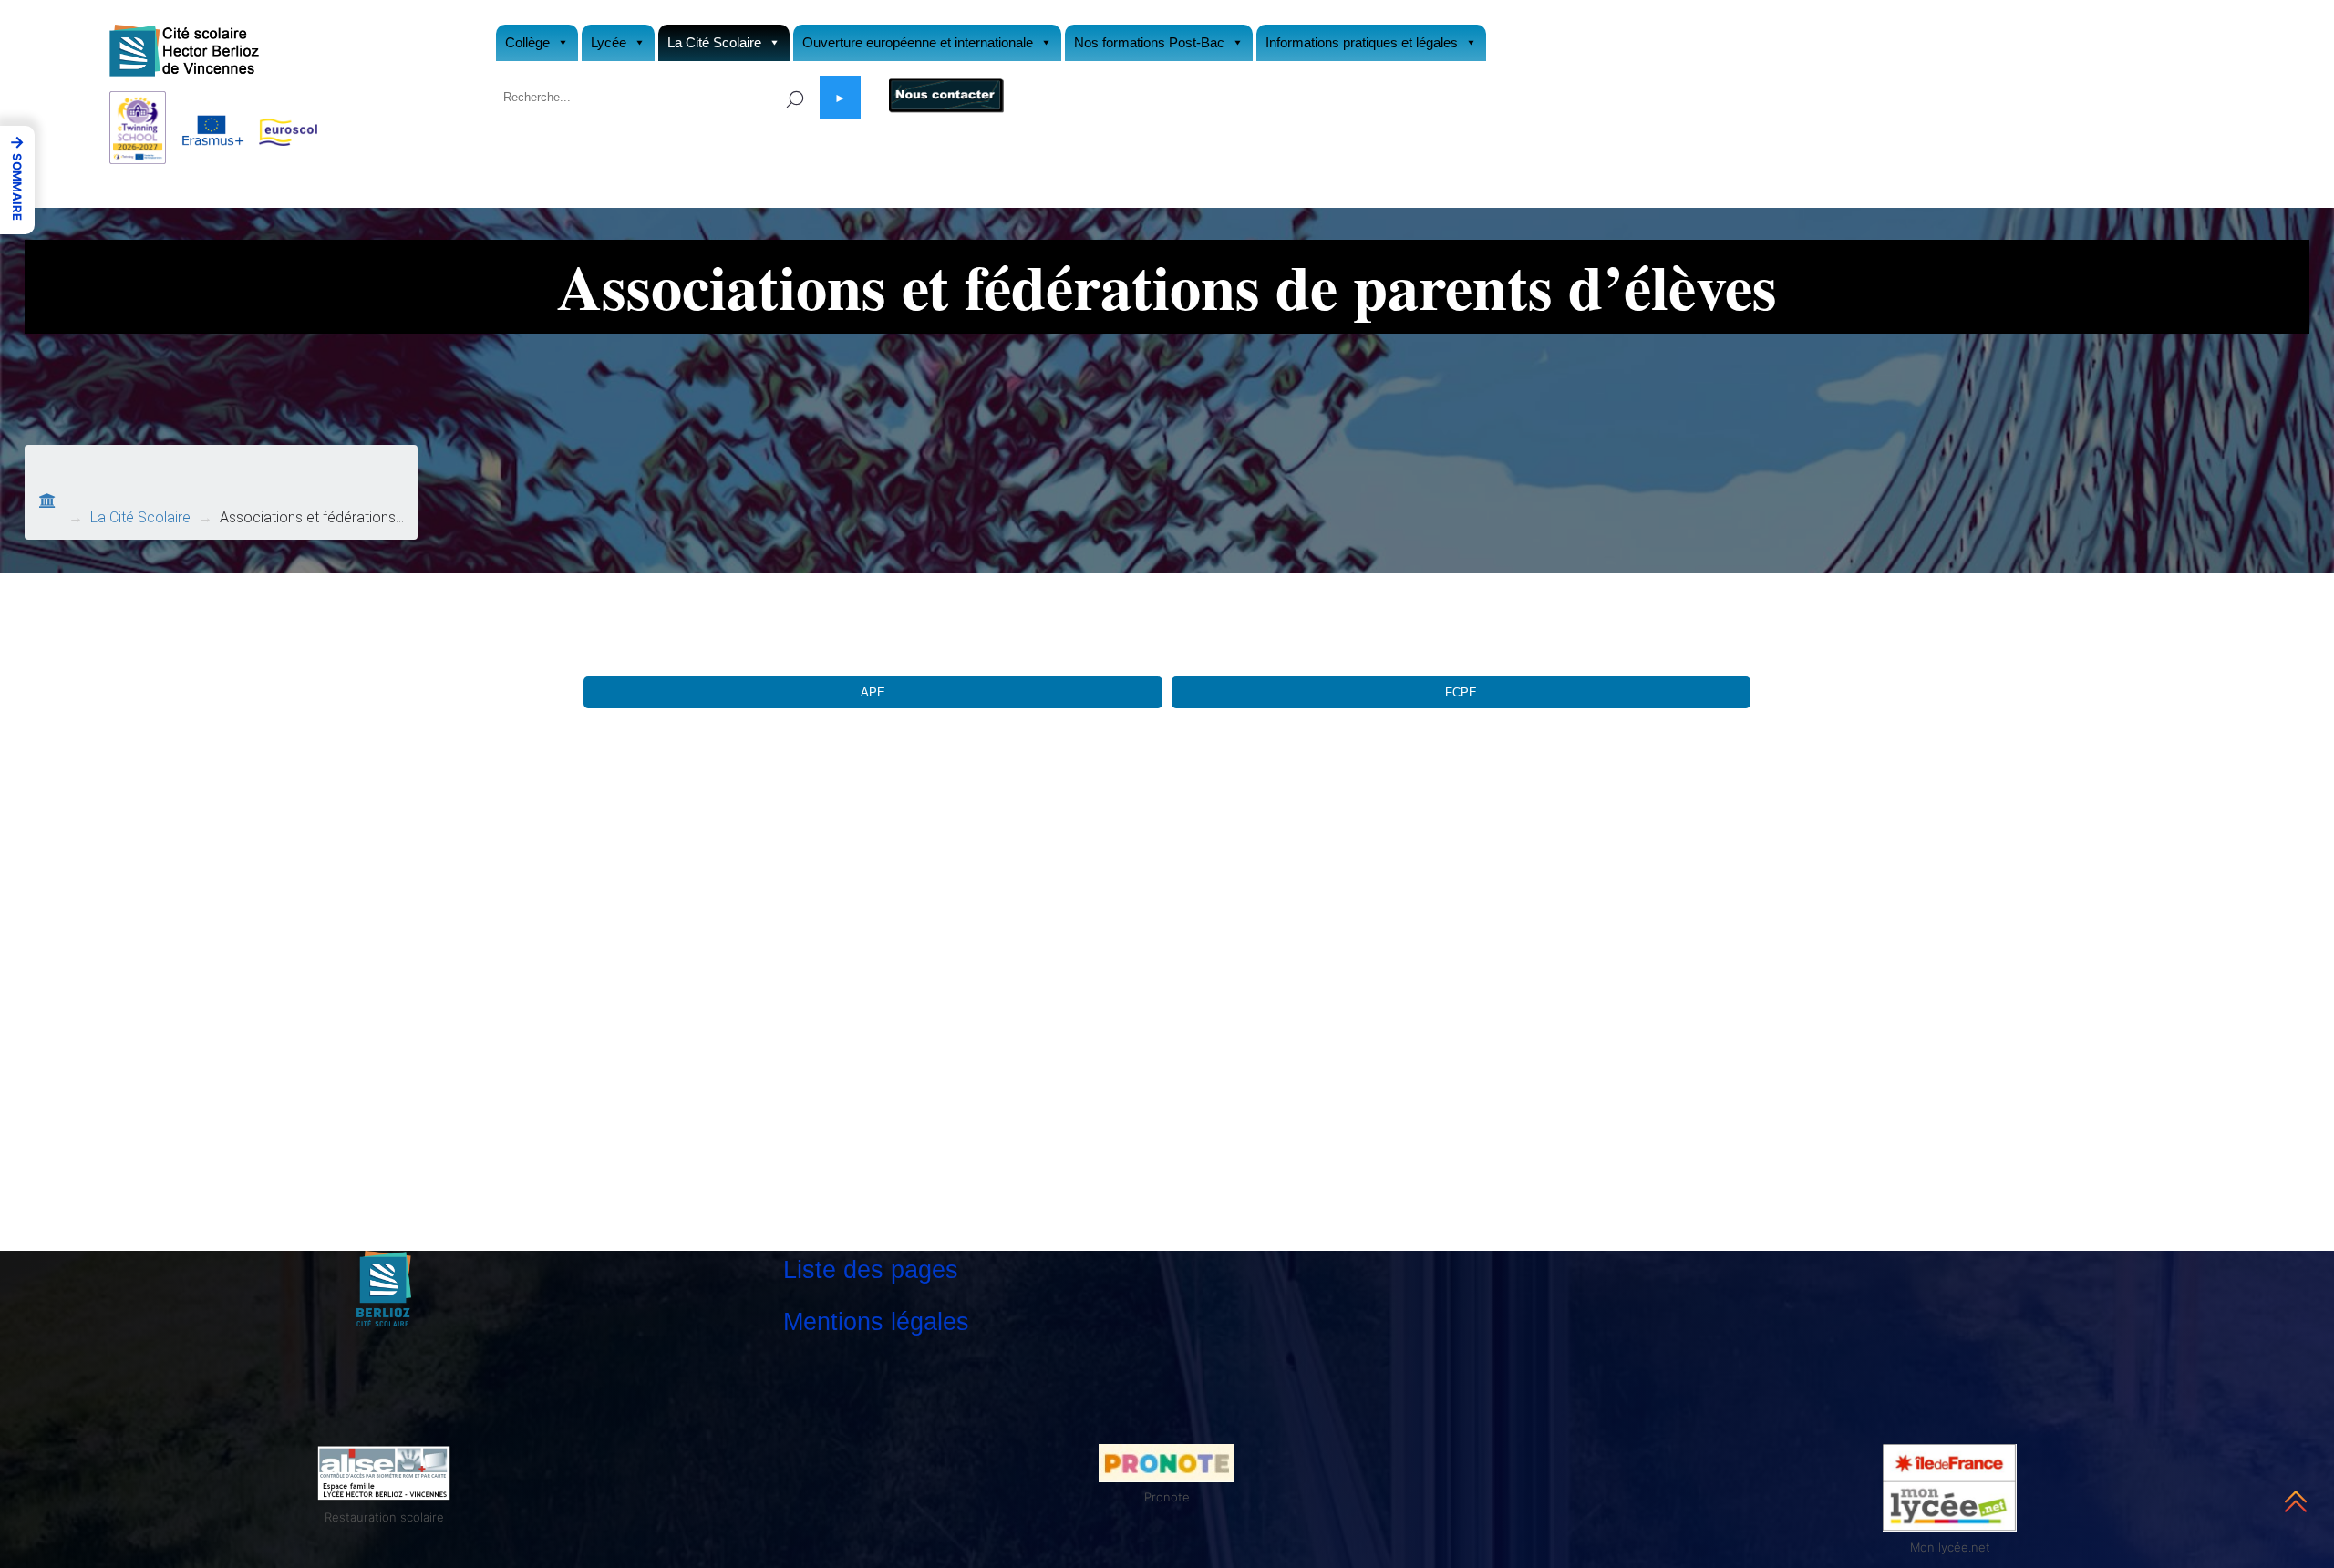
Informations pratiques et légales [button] (1362, 42)
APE (873, 692)
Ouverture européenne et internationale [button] (918, 42)
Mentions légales (876, 1321)
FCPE (1461, 692)
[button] (17, 180)
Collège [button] (527, 42)
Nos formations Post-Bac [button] (1149, 42)
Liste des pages (871, 1269)
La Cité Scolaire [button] (714, 42)
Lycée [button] (609, 42)
